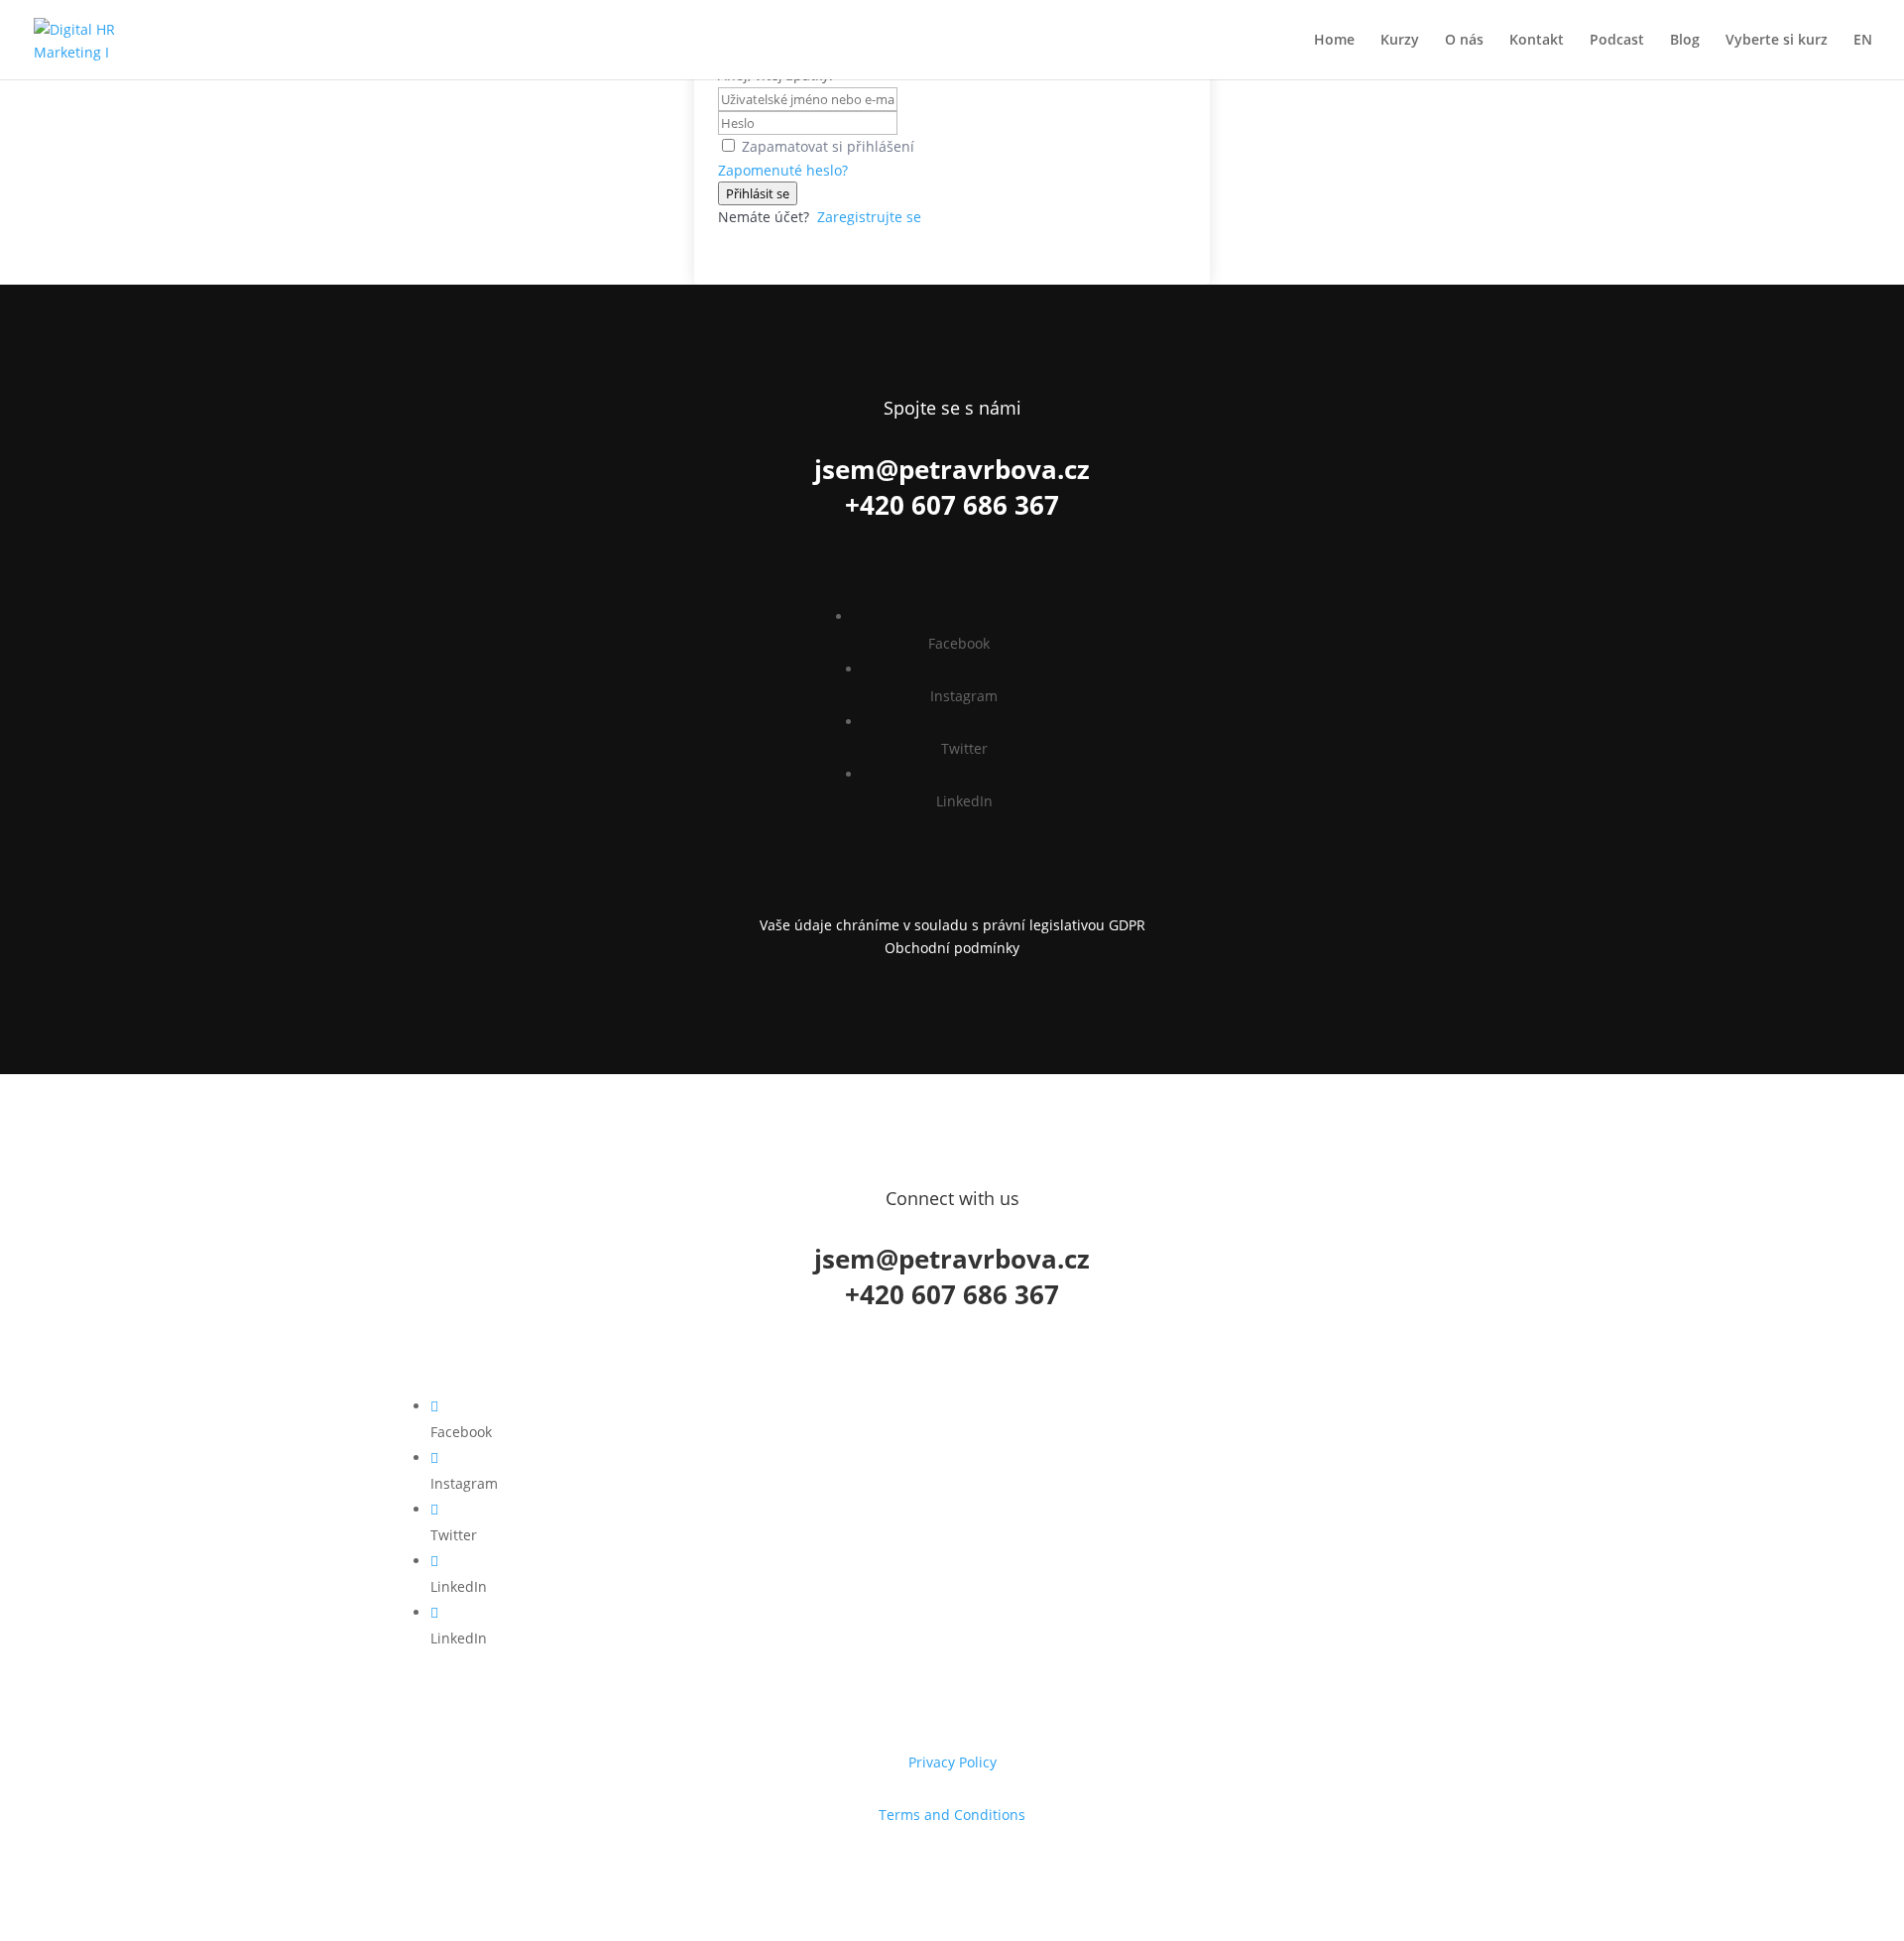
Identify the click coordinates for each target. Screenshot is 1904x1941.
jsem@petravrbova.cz (952, 469)
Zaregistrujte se (869, 217)
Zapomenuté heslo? (783, 170)
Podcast (1617, 41)
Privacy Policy (952, 1762)
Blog (1685, 41)
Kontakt (1537, 41)
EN (1863, 41)
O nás (1464, 41)
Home (1334, 41)
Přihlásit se (758, 193)
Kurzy (1400, 41)
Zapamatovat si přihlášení (828, 146)
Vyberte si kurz (1777, 41)
